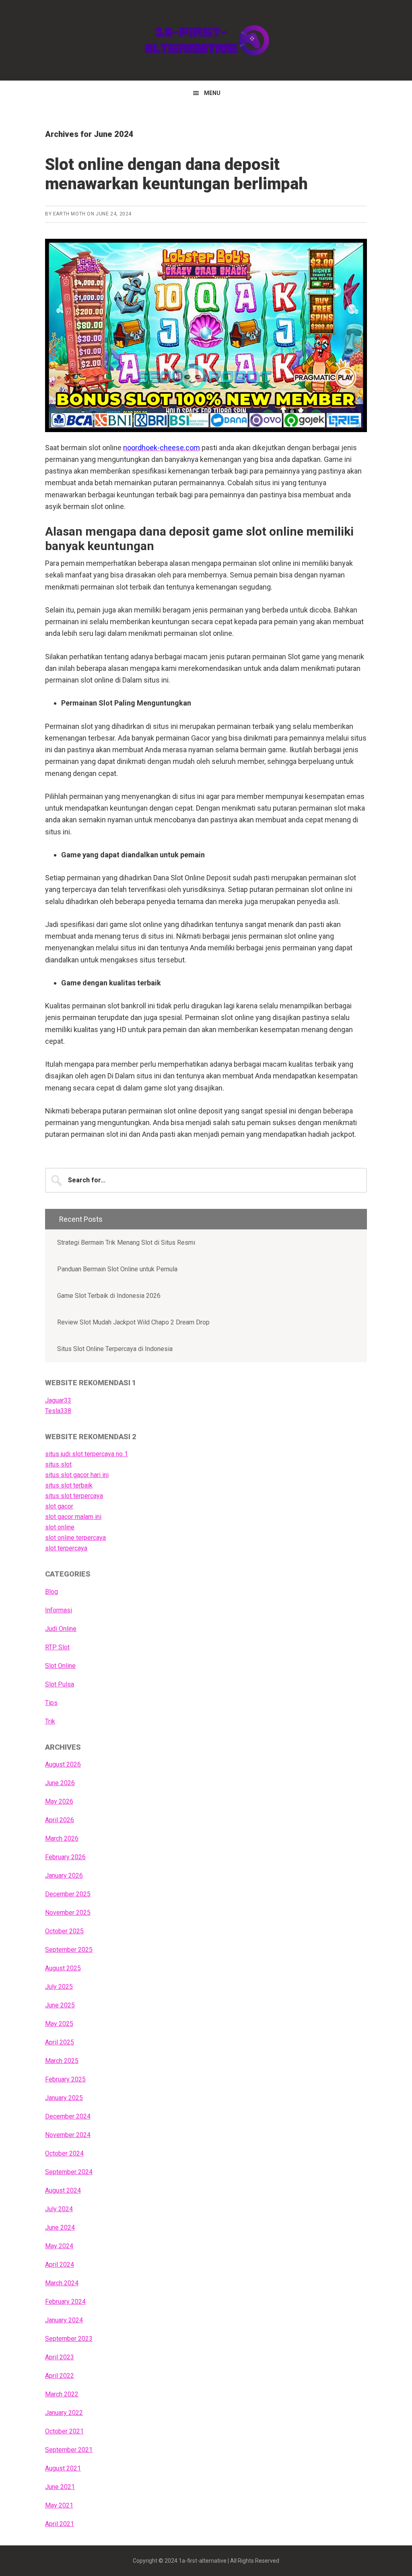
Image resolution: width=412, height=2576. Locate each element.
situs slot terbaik (69, 1485)
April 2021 (60, 2524)
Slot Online (60, 1666)
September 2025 (69, 1950)
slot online (60, 1527)
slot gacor (59, 1506)
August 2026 (63, 1764)
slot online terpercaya (75, 1538)
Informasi (59, 1610)
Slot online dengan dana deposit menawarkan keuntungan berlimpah (176, 174)
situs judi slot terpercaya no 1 (87, 1454)
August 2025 (63, 1968)
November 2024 (68, 2135)
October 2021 (64, 2431)
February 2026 (65, 1857)
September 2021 (69, 2450)
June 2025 (60, 2005)
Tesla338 (58, 1411)
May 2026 (59, 1801)
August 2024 (63, 2190)
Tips (51, 1703)
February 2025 (65, 2079)
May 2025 (59, 2024)
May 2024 (59, 2246)
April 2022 (60, 2376)
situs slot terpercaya (74, 1496)
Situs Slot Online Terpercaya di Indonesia (115, 1349)
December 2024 (68, 2116)
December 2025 (68, 1894)
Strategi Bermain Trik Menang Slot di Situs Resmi (126, 1242)
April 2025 (60, 2042)
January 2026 (64, 1876)
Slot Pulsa (60, 1684)
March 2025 (62, 2061)
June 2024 (60, 2227)
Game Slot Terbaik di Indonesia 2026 (109, 1296)
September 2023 (69, 2339)
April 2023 (60, 2357)
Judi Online (61, 1629)
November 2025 (68, 1913)
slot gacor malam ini (73, 1517)
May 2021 (59, 2505)
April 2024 (60, 2265)
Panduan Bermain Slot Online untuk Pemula (117, 1269)
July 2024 (59, 2209)
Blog (51, 1592)
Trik (50, 1721)
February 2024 (65, 2302)
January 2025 (64, 2098)
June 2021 (60, 2487)
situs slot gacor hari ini (77, 1475)
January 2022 (64, 2413)
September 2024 (69, 2172)
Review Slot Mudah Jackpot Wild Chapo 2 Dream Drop (133, 1322)
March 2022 (62, 2394)
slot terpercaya (66, 1548)
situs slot (58, 1464)
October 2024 (64, 2153)
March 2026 (62, 1838)
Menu (212, 93)
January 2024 (64, 2320)
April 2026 (60, 1820)
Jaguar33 (58, 1400)
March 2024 (62, 2283)
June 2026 (60, 1783)
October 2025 (64, 1931)
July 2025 (59, 1987)
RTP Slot (57, 1647)
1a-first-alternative (206, 40)
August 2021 (63, 2468)
